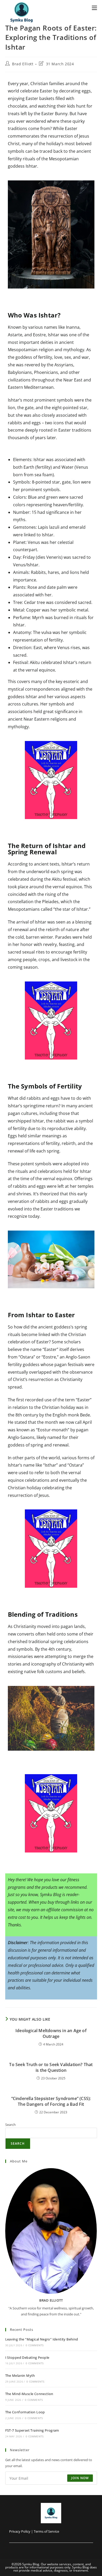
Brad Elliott (23, 64)
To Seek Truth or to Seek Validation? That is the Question (51, 2067)
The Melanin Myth (20, 2375)
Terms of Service (46, 2531)
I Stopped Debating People (27, 2357)
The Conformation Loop (25, 2412)
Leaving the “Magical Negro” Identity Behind (42, 2339)
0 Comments (35, 2345)
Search (10, 2125)
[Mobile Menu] (94, 7)
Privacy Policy (20, 2531)
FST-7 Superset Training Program (32, 2430)
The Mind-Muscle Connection (29, 2394)
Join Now (80, 2478)
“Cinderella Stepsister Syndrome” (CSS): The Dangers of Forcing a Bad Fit (51, 2101)
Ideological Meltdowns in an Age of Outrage (51, 2033)
